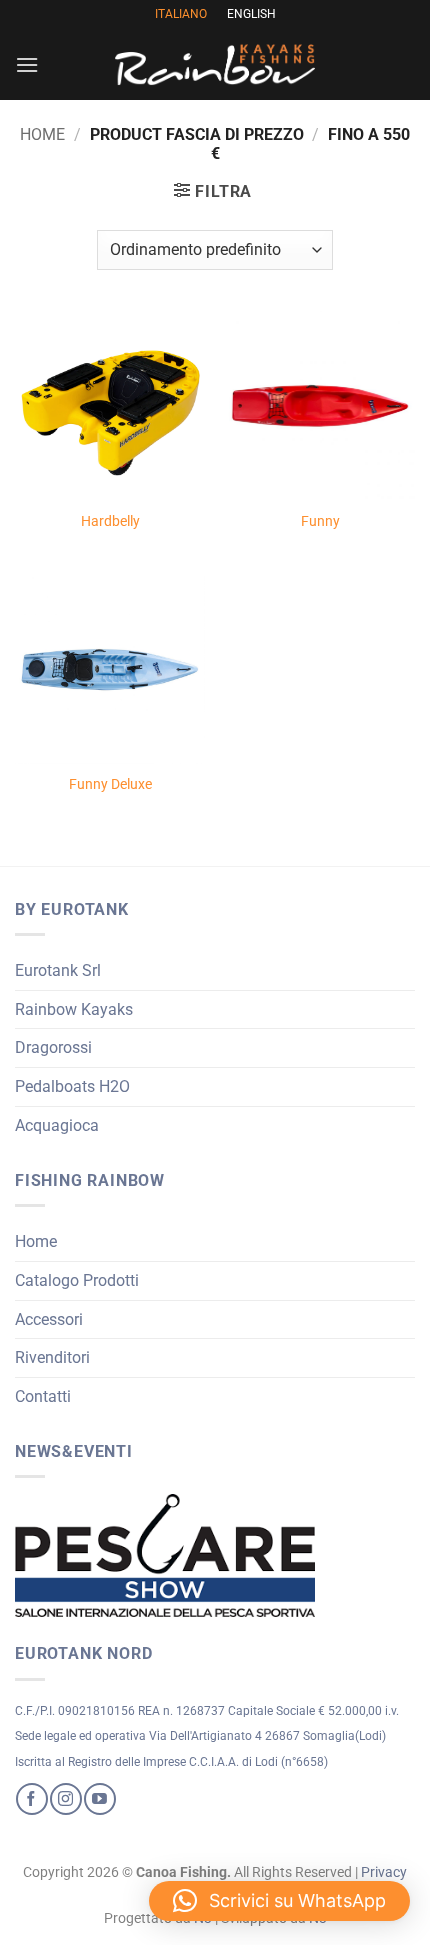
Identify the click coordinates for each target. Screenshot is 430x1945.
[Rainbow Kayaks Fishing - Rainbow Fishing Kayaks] (215, 64)
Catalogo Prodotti (77, 1280)
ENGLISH (251, 14)
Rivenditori (52, 1357)
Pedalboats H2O (72, 1086)
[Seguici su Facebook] (31, 1798)
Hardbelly (110, 521)
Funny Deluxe (110, 784)
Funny (320, 521)
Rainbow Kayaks (74, 1009)
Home (42, 134)
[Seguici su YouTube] (99, 1798)
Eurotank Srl (58, 970)
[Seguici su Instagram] (65, 1798)
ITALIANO (181, 14)
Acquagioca (57, 1125)
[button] (27, 64)
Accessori (49, 1319)
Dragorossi (53, 1047)
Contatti (43, 1396)
